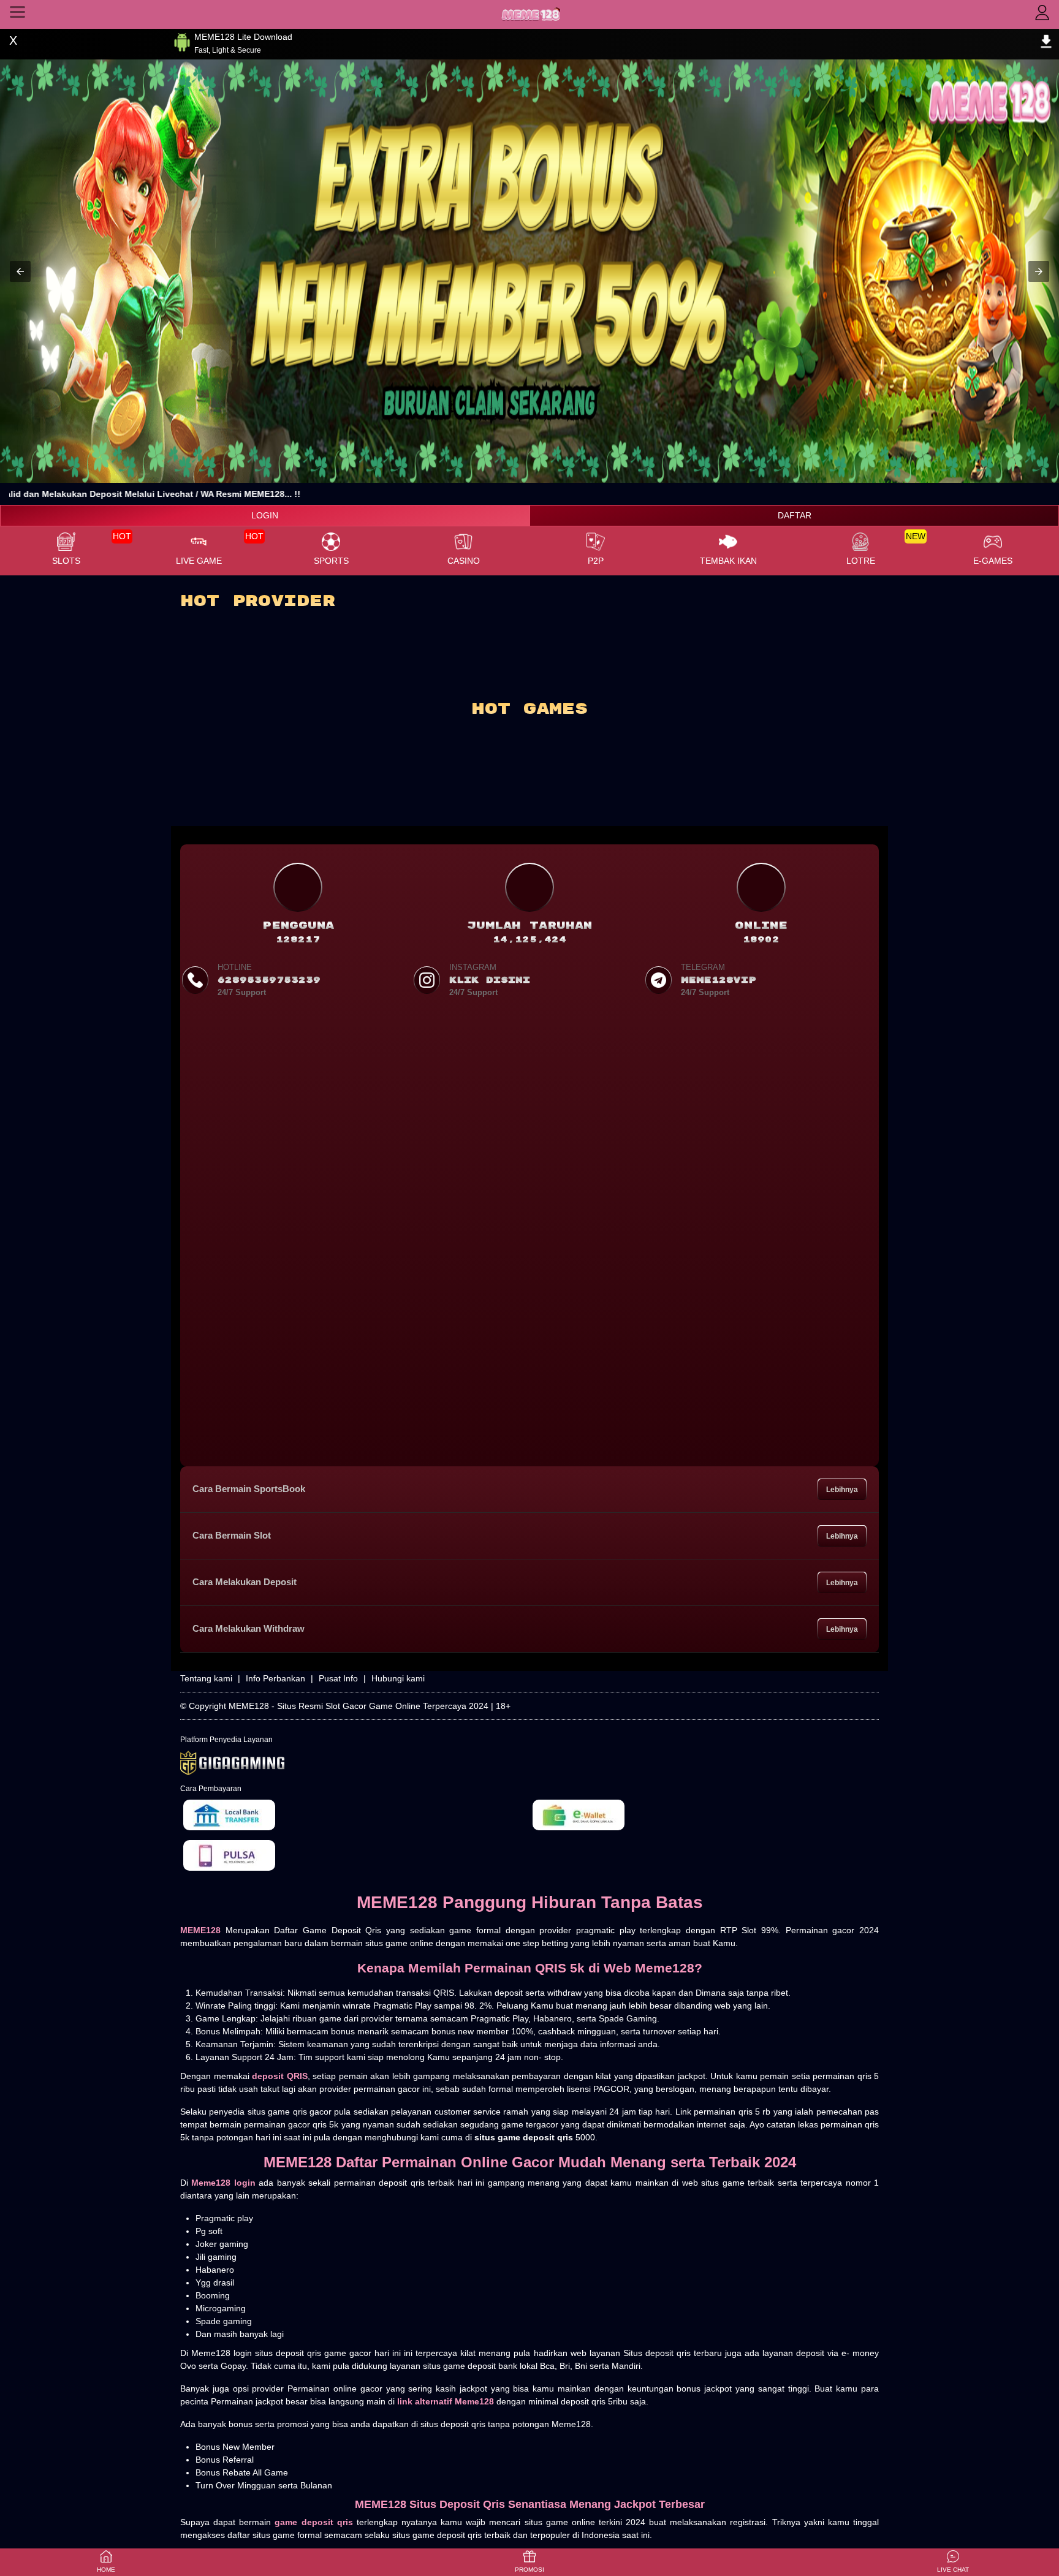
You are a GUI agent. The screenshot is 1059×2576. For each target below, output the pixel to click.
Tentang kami (206, 1678)
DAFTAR (795, 515)
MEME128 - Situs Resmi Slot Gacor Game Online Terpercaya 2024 (359, 1706)
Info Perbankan (275, 1678)
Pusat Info (338, 1678)
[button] (20, 271)
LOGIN (265, 515)
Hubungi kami (398, 1678)
